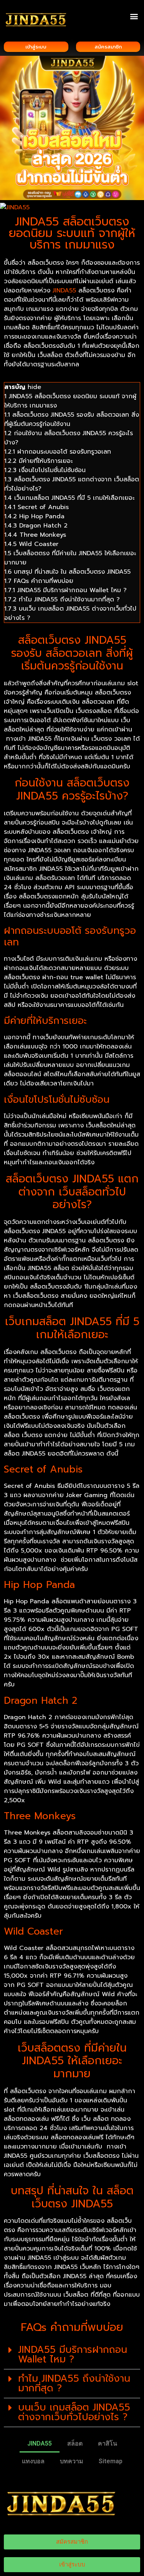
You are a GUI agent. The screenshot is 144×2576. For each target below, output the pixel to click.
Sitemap (111, 2461)
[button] (134, 16)
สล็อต (75, 2443)
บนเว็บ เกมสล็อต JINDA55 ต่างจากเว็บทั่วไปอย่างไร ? (74, 2412)
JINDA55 (64, 290)
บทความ (72, 2461)
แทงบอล (33, 2461)
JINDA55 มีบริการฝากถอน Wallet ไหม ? (73, 2355)
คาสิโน (108, 2443)
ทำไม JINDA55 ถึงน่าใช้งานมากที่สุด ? (74, 2383)
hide (34, 387)
